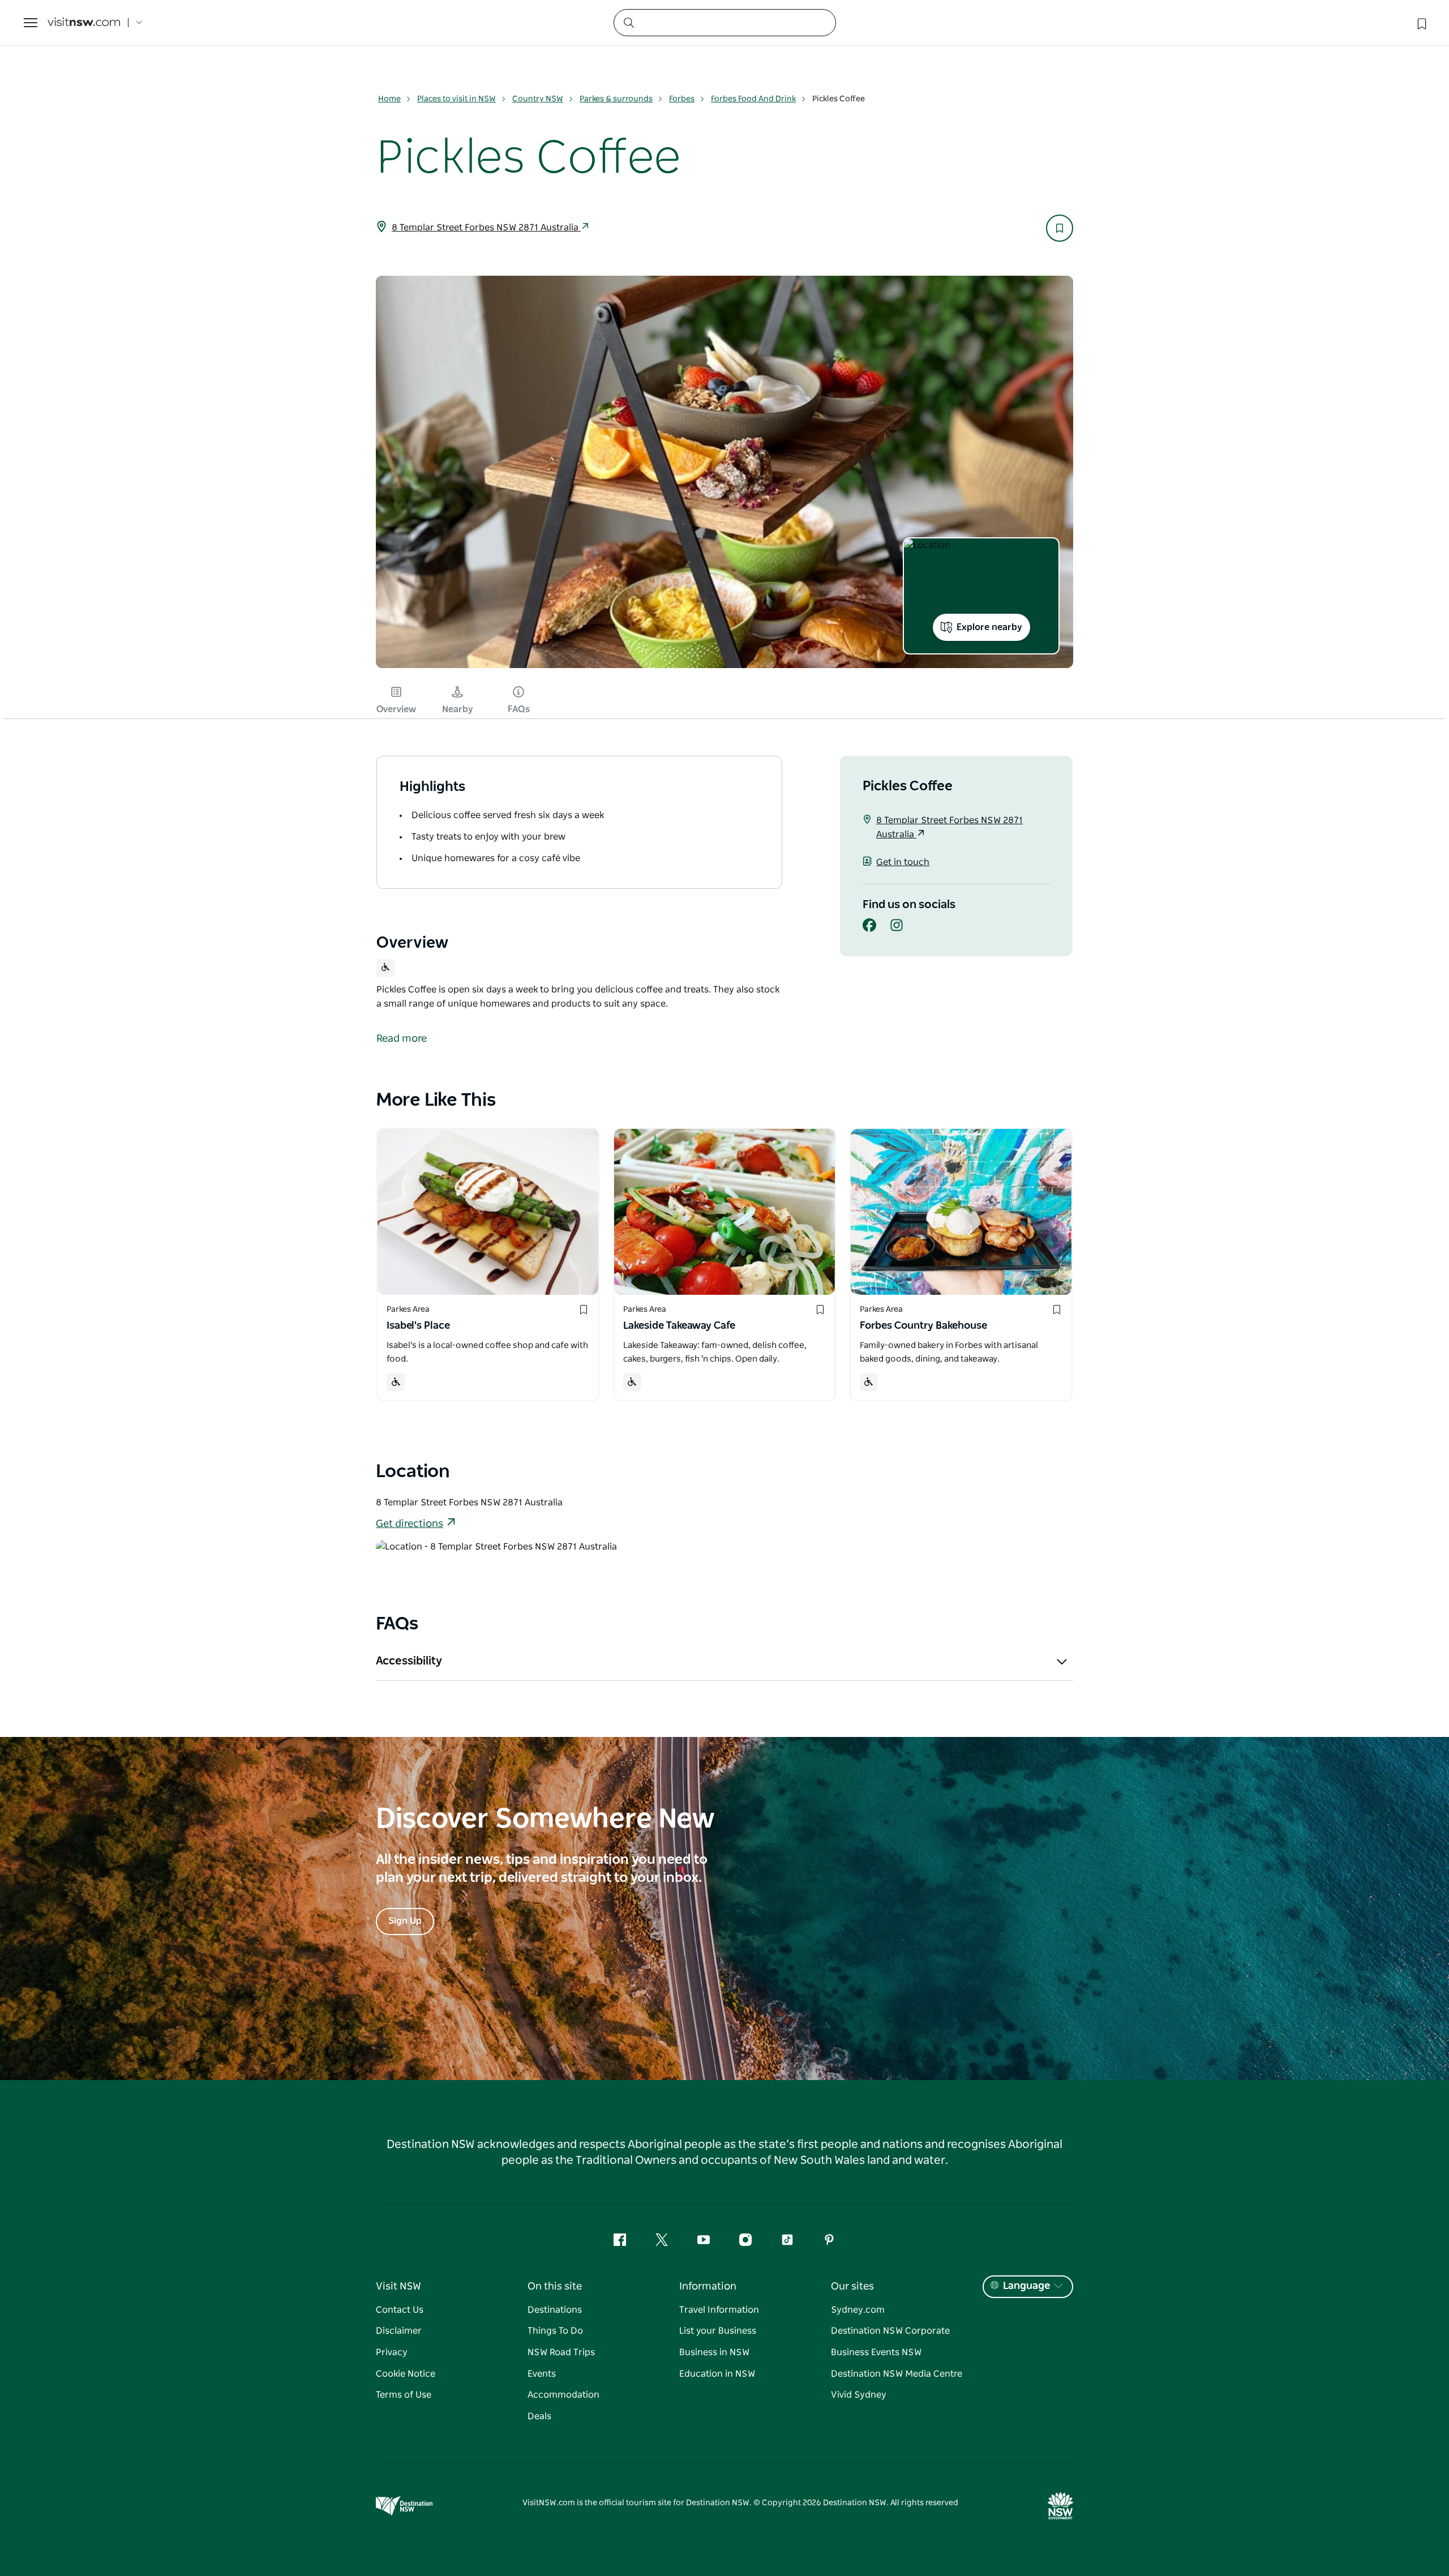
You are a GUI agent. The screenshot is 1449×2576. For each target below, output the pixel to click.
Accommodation (563, 2395)
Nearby (458, 709)
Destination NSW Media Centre (897, 2374)
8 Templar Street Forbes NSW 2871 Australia (486, 228)
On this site (555, 2287)
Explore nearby (989, 627)
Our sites (852, 2287)
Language (1026, 2286)
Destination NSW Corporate (890, 2331)
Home (389, 99)
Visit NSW (398, 2287)
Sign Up (405, 1921)
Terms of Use (404, 2395)
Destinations (555, 2310)
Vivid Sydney (859, 2395)
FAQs (519, 709)
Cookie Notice (406, 2374)
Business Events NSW (876, 2352)
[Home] (84, 23)
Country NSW (538, 99)
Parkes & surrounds (616, 99)
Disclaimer (399, 2331)
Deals (539, 2416)
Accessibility (409, 1661)
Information (708, 2287)
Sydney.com (858, 2310)
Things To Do (555, 2331)
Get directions (410, 1524)
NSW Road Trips (561, 2352)
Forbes (682, 99)
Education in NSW (717, 2374)
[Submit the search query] (628, 22)
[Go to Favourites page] (1421, 23)
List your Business (718, 2331)
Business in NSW (714, 2352)
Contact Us (400, 2310)
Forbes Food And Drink (753, 99)
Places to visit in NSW (456, 99)
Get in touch (903, 862)
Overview (396, 709)
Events (542, 2374)
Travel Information (719, 2310)
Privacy (392, 2352)
